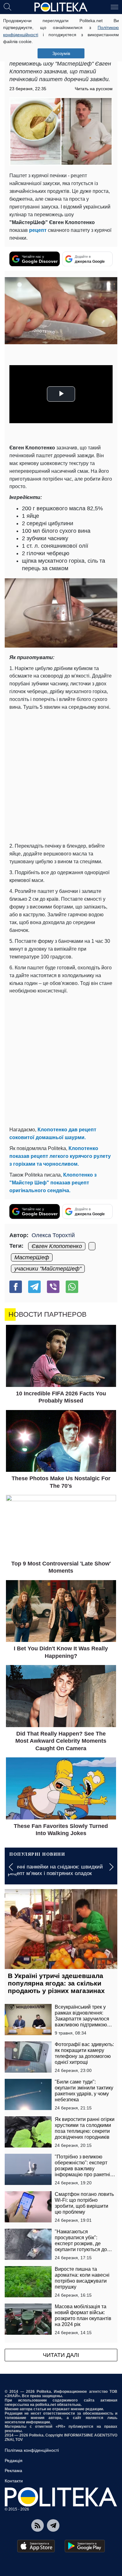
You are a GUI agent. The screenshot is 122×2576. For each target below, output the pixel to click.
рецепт (38, 230)
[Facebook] (16, 1287)
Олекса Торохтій (53, 1235)
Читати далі (61, 2355)
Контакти (14, 2481)
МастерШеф (32, 1257)
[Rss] (38, 2525)
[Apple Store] (36, 2546)
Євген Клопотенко (57, 1246)
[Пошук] (8, 7)
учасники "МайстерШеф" (48, 1269)
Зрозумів (61, 53)
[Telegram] (34, 1287)
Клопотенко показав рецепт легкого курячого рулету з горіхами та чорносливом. (60, 1156)
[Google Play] (85, 2546)
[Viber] (53, 1287)
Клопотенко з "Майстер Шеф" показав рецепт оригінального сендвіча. (53, 1183)
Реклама (13, 2471)
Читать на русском (94, 89)
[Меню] (114, 7)
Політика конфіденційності (32, 2450)
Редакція (14, 2461)
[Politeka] (61, 7)
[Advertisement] (61, 775)
